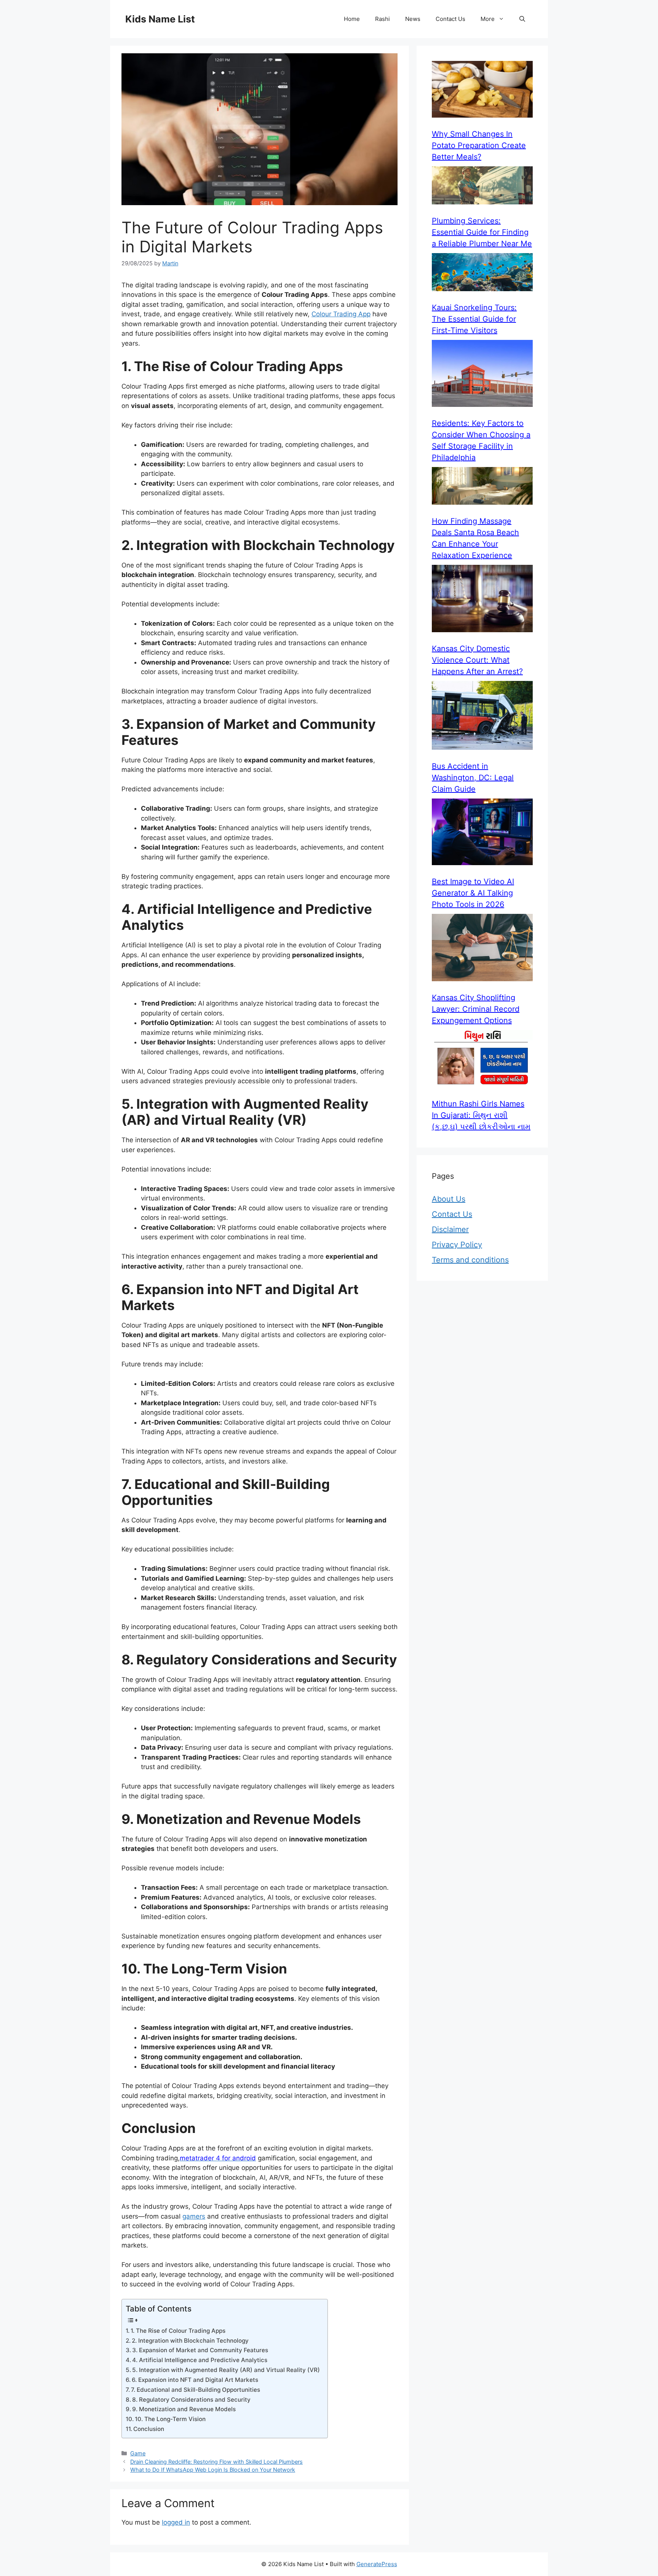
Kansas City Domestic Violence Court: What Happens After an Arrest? (477, 660)
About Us (449, 1199)
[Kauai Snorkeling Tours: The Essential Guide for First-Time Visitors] (482, 273)
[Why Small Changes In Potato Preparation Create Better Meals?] (482, 91)
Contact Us (450, 19)
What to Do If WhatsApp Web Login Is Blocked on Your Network (213, 2470)
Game (138, 2453)
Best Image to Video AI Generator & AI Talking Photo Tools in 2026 (473, 893)
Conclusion (149, 2429)
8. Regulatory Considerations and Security (191, 2400)
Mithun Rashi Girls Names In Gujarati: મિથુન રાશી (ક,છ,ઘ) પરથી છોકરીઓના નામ (481, 1115)
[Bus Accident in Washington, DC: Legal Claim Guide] (482, 717)
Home (352, 19)
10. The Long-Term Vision (170, 2419)
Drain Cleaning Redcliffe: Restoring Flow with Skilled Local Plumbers (216, 2462)
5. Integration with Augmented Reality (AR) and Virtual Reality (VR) (226, 2370)
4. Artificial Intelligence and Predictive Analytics (200, 2360)
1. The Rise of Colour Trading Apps (178, 2331)
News (413, 19)
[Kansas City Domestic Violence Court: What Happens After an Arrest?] (482, 600)
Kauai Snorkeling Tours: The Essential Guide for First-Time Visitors (474, 319)
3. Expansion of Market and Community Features (200, 2350)
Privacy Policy (457, 1245)
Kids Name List (160, 19)
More (488, 19)
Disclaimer (450, 1229)
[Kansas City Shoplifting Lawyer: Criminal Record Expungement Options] (482, 949)
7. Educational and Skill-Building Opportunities (196, 2390)
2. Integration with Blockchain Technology (190, 2341)
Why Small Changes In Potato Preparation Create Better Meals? (479, 145)
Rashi (383, 19)
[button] (522, 19)
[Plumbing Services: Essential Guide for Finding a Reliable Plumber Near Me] (482, 187)
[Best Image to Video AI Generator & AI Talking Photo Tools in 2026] (482, 833)
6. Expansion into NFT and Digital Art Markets (195, 2380)
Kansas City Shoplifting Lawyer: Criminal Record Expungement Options (476, 1009)
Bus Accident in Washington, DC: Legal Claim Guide (473, 778)
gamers (194, 2216)
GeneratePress (377, 2564)
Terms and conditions (470, 1260)
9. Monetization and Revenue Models (184, 2409)
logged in (176, 2522)
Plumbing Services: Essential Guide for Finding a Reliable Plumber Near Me (482, 232)
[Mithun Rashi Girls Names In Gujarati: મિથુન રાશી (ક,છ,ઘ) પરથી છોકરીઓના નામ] (482, 1060)
